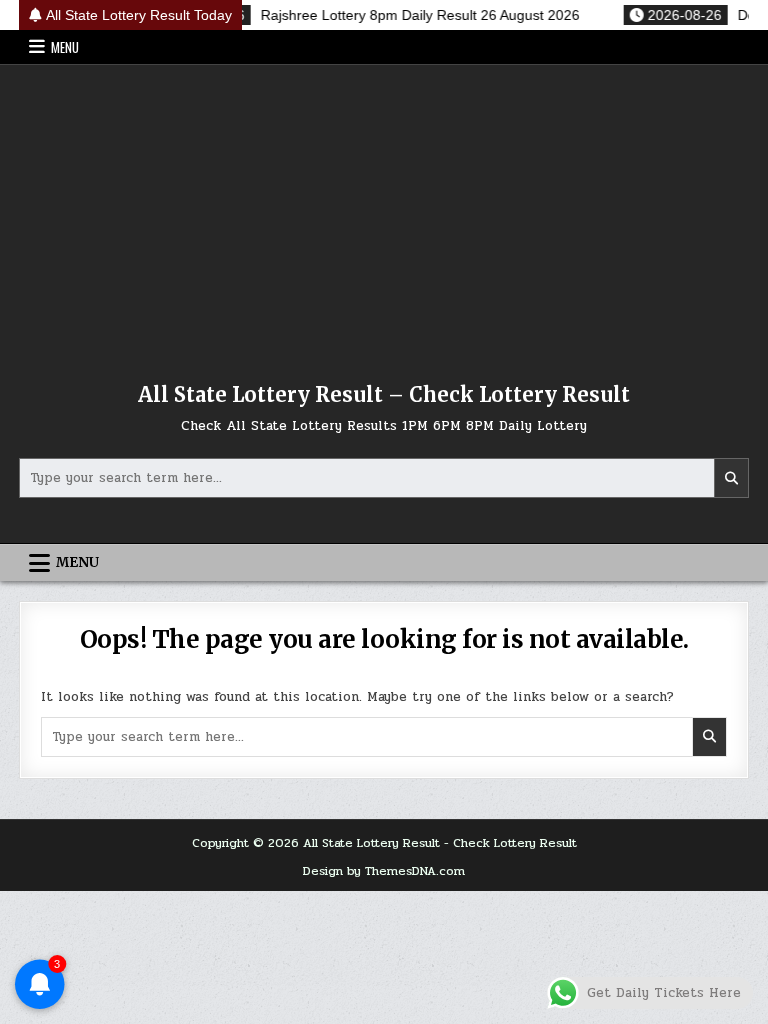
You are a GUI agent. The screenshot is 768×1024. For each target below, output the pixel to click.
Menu (65, 47)
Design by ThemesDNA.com (384, 871)
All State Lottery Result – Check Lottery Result (384, 394)
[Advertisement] (384, 215)
